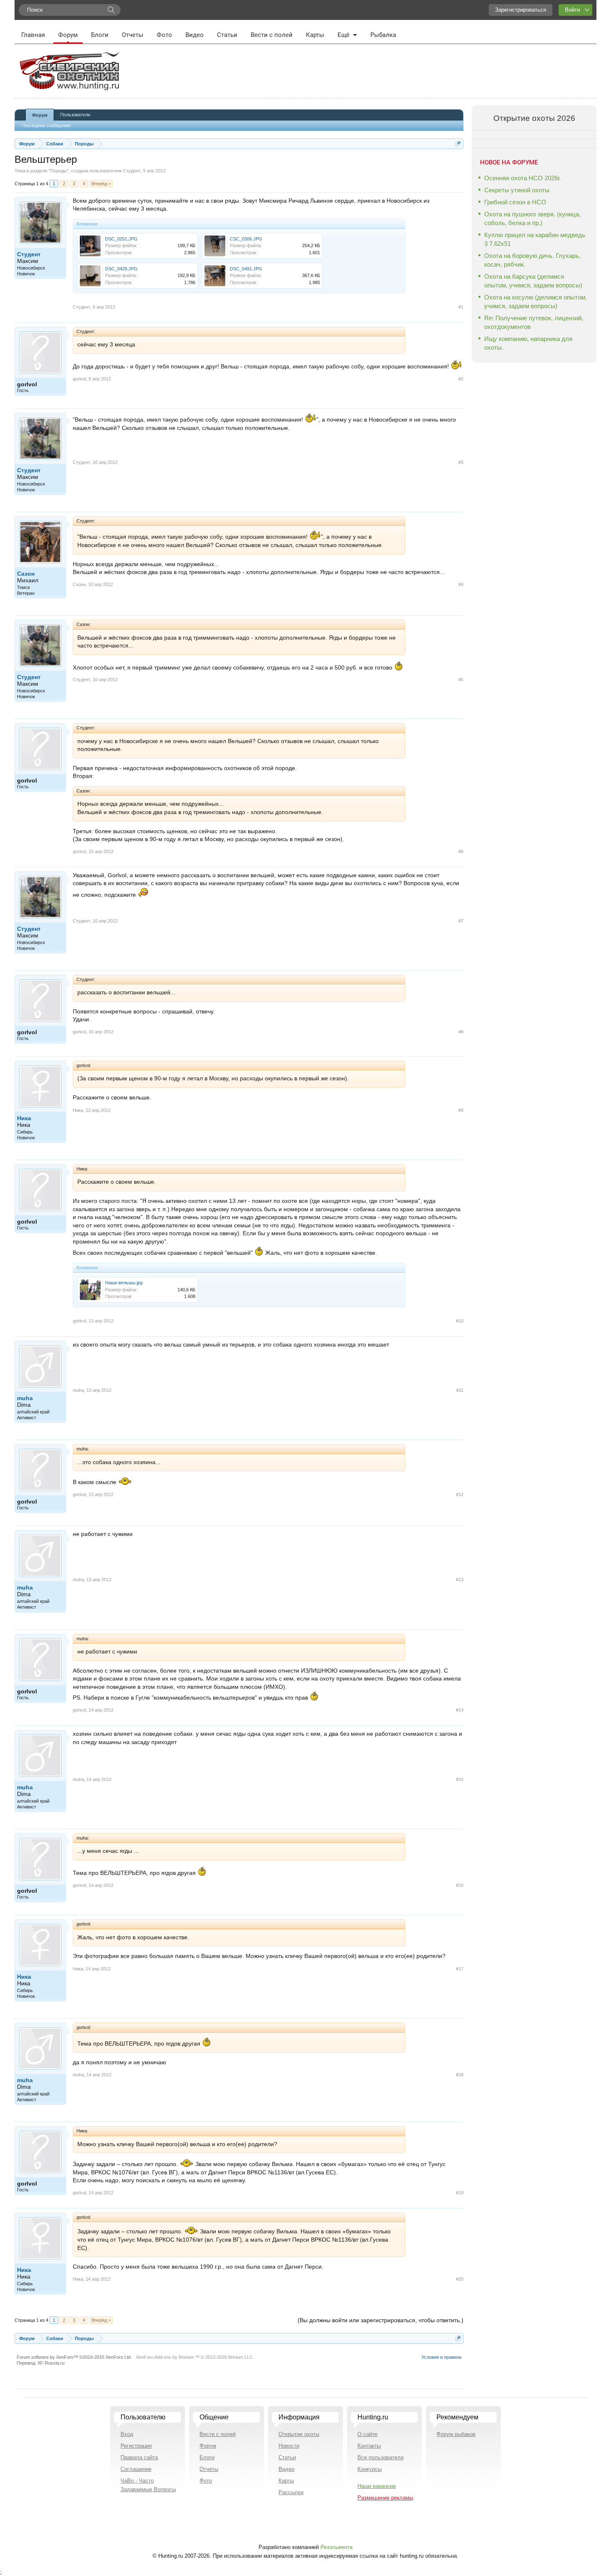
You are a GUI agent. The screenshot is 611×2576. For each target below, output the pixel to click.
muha (25, 1398)
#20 (460, 2279)
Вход (127, 2434)
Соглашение (136, 2469)
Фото (164, 35)
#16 (460, 1885)
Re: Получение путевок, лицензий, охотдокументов (534, 322)
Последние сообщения (46, 125)
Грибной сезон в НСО (515, 202)
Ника (24, 1118)
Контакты (369, 2446)
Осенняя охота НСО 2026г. (522, 178)
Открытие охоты (299, 2434)
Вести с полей (272, 35)
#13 (460, 1580)
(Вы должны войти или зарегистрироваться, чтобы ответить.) (381, 2320)
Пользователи (75, 115)
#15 (460, 1779)
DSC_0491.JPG (246, 269)
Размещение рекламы (385, 2498)
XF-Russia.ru (51, 2363)
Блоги (100, 35)
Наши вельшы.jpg (124, 1283)
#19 (460, 2193)
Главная (33, 35)
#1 (461, 307)
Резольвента (336, 2547)
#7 (461, 921)
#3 (461, 462)
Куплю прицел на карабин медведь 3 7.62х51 (535, 239)
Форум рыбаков (456, 2434)
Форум (68, 35)
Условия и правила (441, 2357)
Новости (289, 2446)
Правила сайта (139, 2457)
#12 (460, 1494)
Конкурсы (370, 2469)
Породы (59, 171)
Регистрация (136, 2446)
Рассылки (291, 2492)
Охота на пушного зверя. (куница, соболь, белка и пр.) (532, 218)
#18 (460, 2075)
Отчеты (133, 35)
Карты (315, 35)
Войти (572, 10)
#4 (461, 584)
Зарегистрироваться (521, 10)
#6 (461, 851)
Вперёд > (101, 184)
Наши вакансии (377, 2486)
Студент (132, 171)
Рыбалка (383, 35)
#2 (461, 379)
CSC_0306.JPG (246, 239)
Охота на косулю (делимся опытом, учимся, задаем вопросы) (536, 302)
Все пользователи (381, 2457)
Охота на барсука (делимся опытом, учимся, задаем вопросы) (533, 281)
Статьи (227, 35)
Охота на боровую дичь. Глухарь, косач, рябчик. (532, 260)
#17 (460, 1969)
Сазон (26, 574)
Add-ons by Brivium (195, 2357)
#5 (461, 680)
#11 (460, 1390)
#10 (460, 1321)
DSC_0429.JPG (121, 269)
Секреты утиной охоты (517, 190)
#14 (460, 1710)
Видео (195, 35)
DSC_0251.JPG (121, 239)
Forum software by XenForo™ (74, 2357)
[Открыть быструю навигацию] (458, 144)
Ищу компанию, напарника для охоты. (528, 343)
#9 (461, 1110)
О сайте (367, 2434)
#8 (461, 1032)
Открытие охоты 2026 (534, 118)
